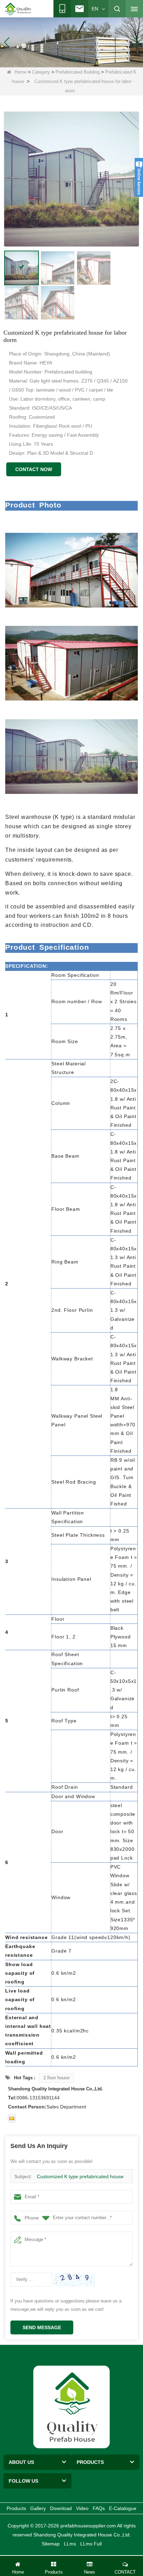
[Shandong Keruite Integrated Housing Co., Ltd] (71, 2407)
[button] (63, 60)
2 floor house (56, 2078)
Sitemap (51, 2544)
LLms (70, 2544)
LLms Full (91, 2544)
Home (20, 72)
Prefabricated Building (78, 72)
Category (41, 72)
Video (82, 2508)
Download (61, 2508)
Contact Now (34, 469)
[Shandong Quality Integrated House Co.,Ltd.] (18, 9)
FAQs (99, 2508)
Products (16, 2508)
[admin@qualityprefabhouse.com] (12, 2118)
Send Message (42, 2327)
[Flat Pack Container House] (71, 42)
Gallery (38, 2508)
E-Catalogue (123, 2508)
